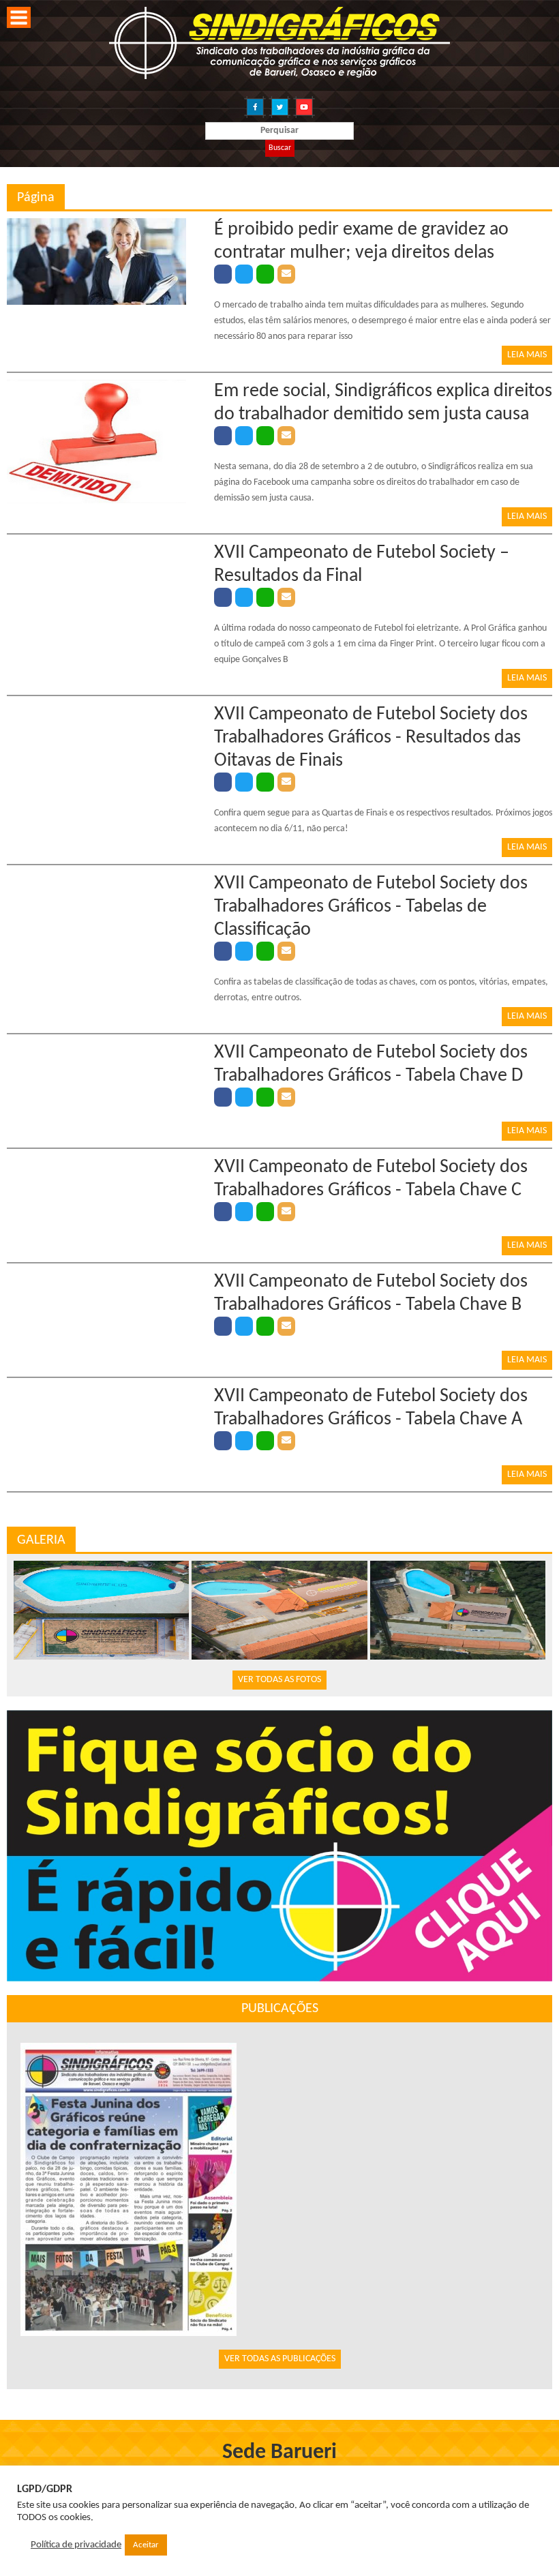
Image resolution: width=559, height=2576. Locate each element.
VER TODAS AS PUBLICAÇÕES (280, 2359)
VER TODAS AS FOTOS (279, 1680)
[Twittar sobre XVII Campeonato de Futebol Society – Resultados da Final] (244, 597)
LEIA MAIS (527, 355)
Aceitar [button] (146, 2545)
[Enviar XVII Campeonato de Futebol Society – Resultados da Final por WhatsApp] (265, 597)
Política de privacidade (76, 2545)
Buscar (280, 148)
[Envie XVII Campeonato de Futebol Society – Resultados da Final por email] (286, 597)
